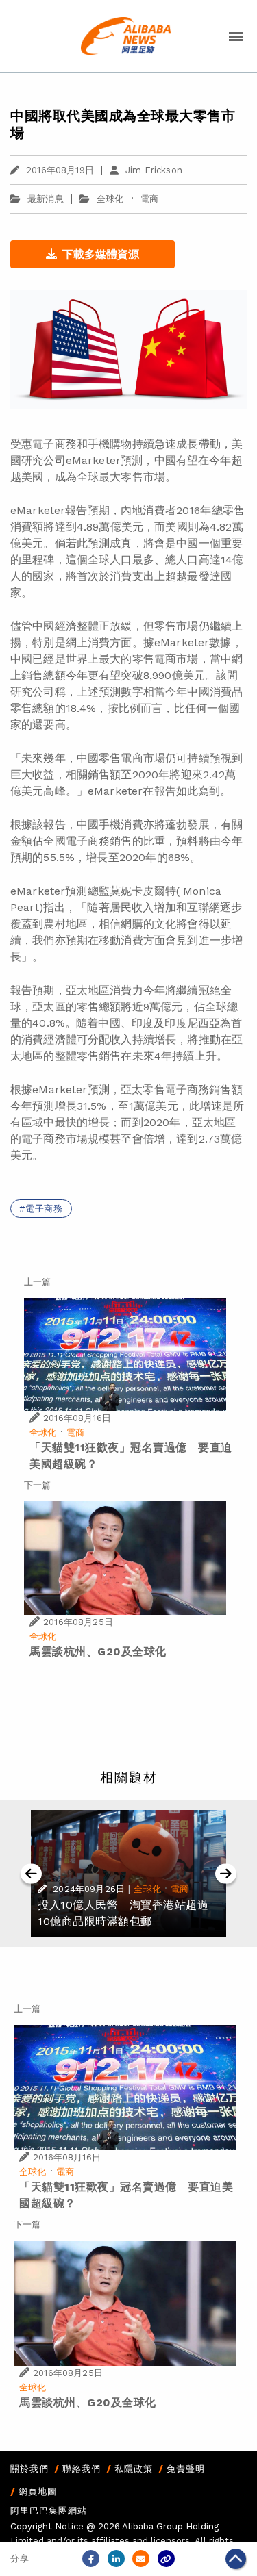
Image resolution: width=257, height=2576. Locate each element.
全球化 (110, 199)
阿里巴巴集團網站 (49, 2511)
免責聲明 (186, 2469)
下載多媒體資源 (101, 254)
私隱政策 (134, 2469)
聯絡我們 (82, 2469)
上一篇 (37, 1282)
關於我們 (29, 2469)
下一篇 (37, 1485)
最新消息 (46, 199)
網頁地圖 (38, 2491)
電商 (149, 199)
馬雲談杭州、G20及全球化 (98, 1652)
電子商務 (44, 1209)
